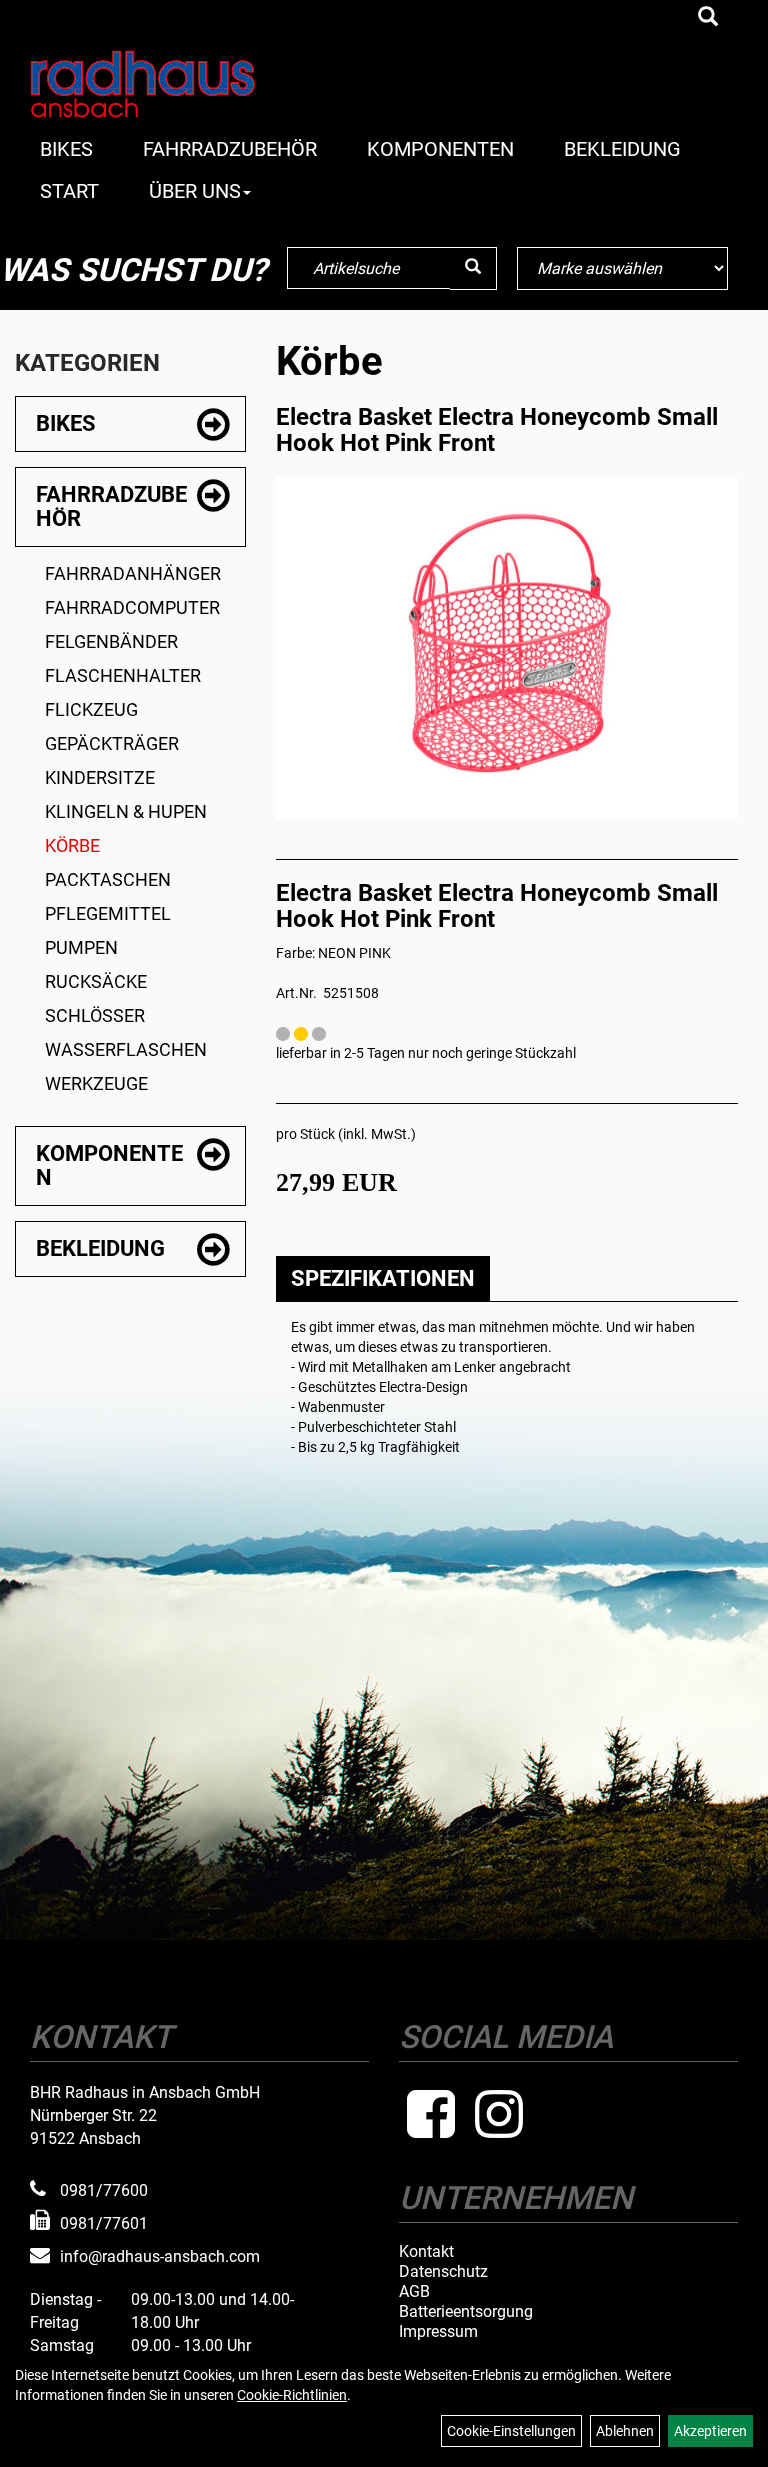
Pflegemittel (108, 913)
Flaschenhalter (123, 675)
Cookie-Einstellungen (511, 2431)
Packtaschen (108, 879)
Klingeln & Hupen (126, 811)
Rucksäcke (96, 981)
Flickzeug (91, 709)
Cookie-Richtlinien (292, 2395)
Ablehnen (625, 2431)
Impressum (438, 2332)
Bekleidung (622, 149)
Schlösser (95, 1015)
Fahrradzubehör (230, 149)
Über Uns (195, 191)
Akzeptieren (710, 2431)
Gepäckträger (112, 743)
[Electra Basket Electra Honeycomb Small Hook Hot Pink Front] (507, 642)
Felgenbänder (111, 641)
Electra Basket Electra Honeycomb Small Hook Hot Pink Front (497, 430)
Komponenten (440, 149)
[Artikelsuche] (708, 18)
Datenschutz (443, 2272)
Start (69, 191)
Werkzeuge (96, 1083)
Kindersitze (100, 777)
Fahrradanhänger (133, 573)
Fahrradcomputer (132, 607)
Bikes (66, 149)
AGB (414, 2292)
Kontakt (426, 2252)
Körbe (72, 845)
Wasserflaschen (126, 1049)
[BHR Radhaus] (169, 84)
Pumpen (81, 947)
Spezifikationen (383, 1278)
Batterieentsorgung (466, 2312)
